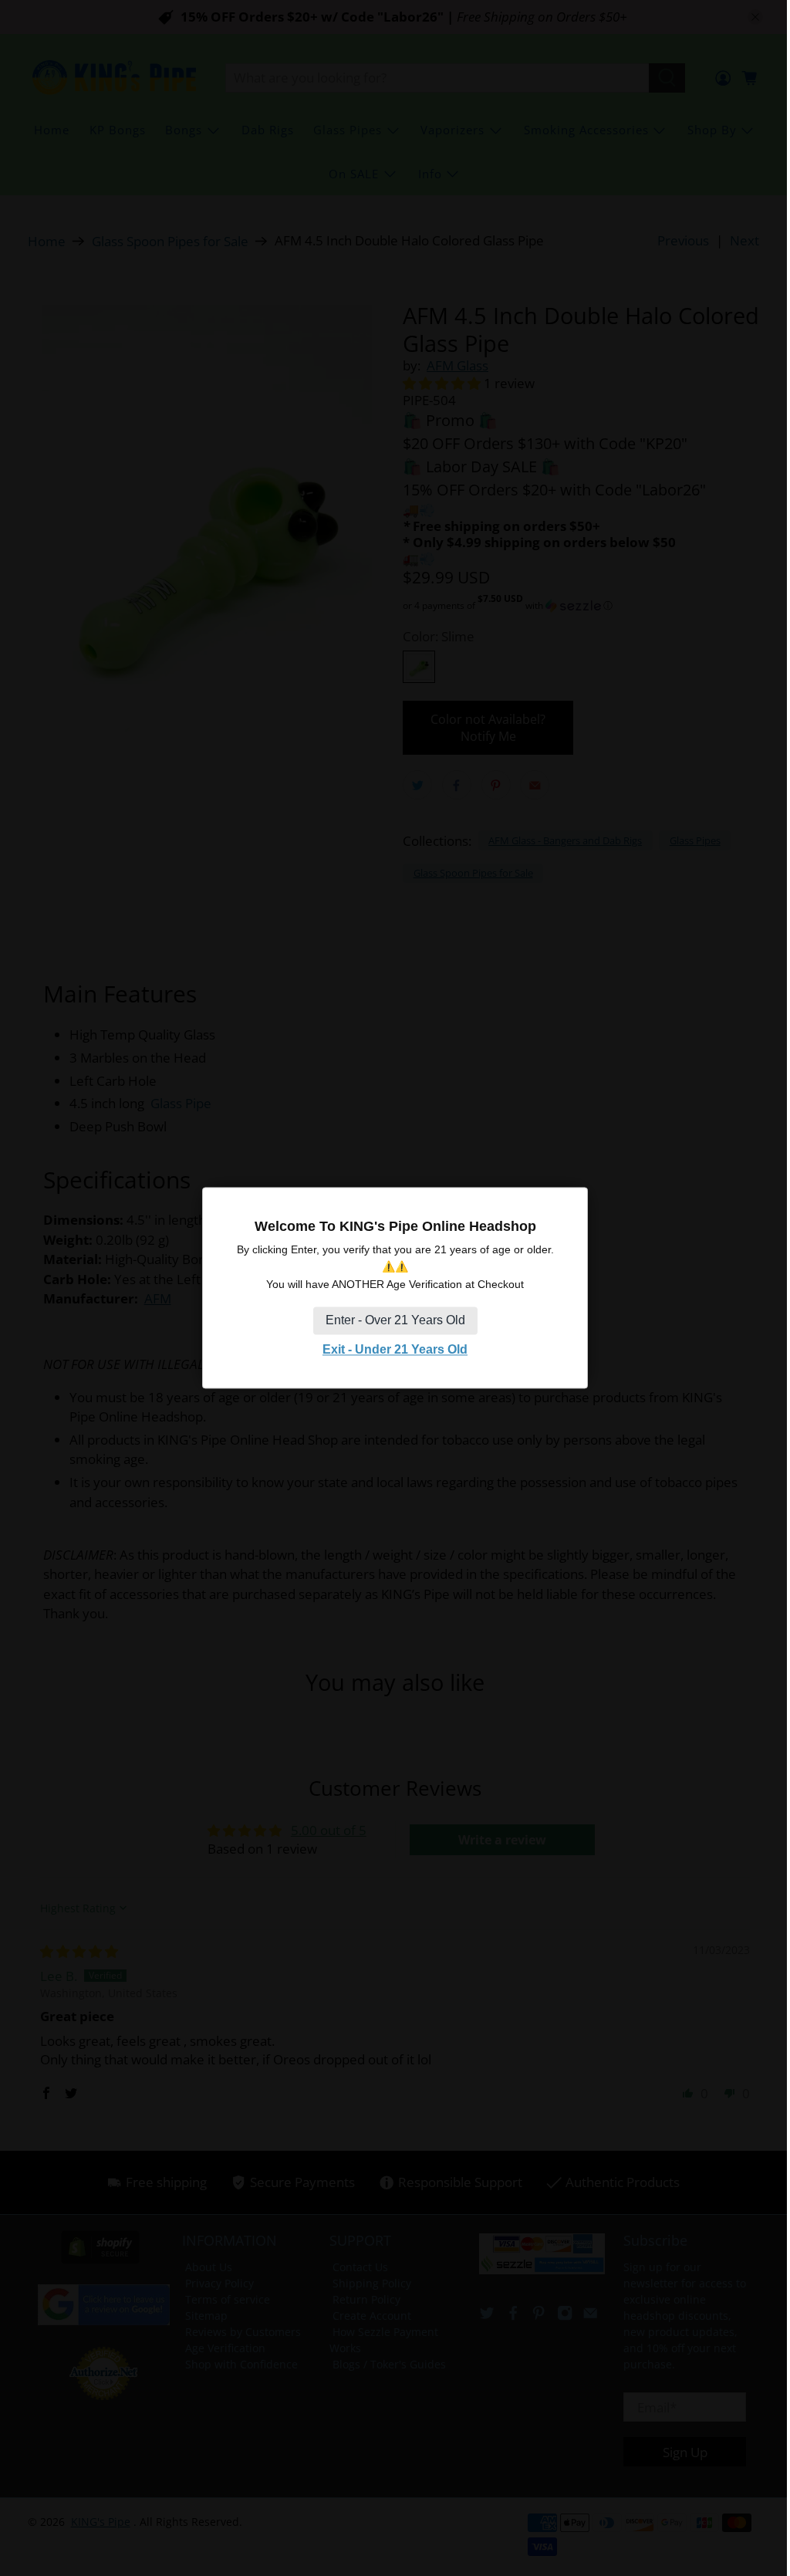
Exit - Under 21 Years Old (395, 1349)
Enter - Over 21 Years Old (395, 1320)
